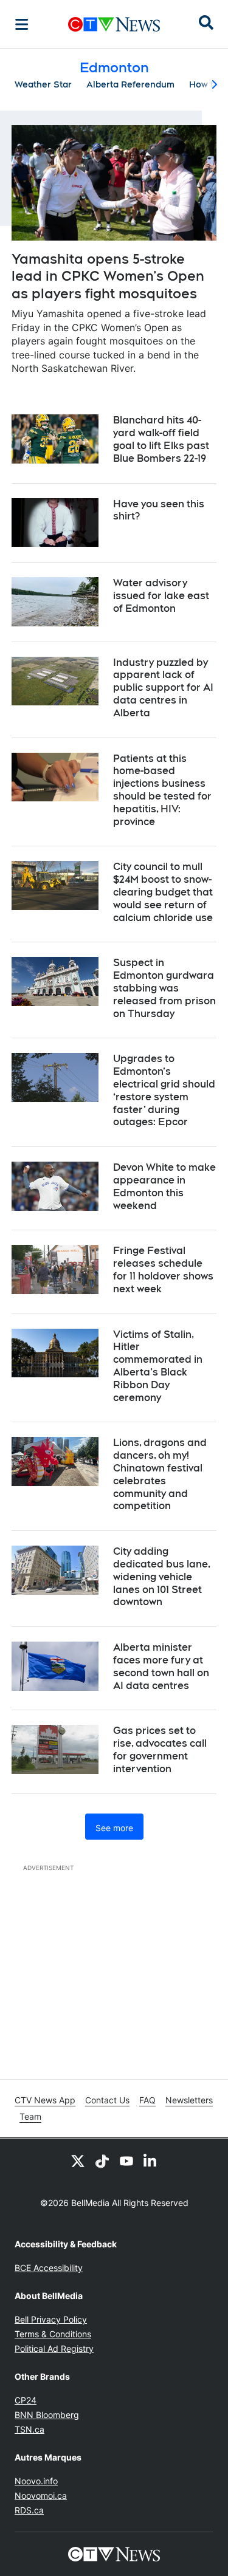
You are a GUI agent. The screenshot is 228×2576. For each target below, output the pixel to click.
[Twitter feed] (78, 2160)
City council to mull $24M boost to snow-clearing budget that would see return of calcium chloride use (163, 892)
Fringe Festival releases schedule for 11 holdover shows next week (163, 1269)
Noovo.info (36, 2481)
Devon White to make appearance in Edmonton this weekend (164, 1186)
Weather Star (43, 84)
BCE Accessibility (49, 2268)
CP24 (26, 2400)
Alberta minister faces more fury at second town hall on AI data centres (161, 1666)
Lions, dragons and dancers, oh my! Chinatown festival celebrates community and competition (160, 1474)
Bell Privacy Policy (51, 2319)
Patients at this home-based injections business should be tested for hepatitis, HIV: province (162, 790)
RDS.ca (29, 2510)
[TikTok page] (102, 2160)
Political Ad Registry (54, 2348)
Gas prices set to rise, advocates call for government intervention (160, 1749)
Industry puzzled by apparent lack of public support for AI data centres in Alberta (163, 688)
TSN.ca (29, 2429)
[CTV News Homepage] (114, 24)
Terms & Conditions (53, 2334)
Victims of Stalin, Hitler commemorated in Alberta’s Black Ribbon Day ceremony (158, 1366)
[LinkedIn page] (151, 2160)
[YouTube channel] (126, 2160)
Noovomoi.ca (41, 2495)
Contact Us (107, 2100)
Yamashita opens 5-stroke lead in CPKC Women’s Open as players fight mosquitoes (108, 276)
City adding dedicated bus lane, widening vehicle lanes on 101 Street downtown (162, 1577)
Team (30, 2116)
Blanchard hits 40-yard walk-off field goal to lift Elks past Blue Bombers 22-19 (161, 439)
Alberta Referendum (130, 84)
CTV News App (45, 2100)
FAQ (147, 2100)
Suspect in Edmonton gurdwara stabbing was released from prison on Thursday (164, 988)
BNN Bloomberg (47, 2415)
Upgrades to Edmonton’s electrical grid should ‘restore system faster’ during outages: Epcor (164, 1090)
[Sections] (22, 24)
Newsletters (189, 2100)
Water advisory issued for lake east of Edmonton (161, 596)
